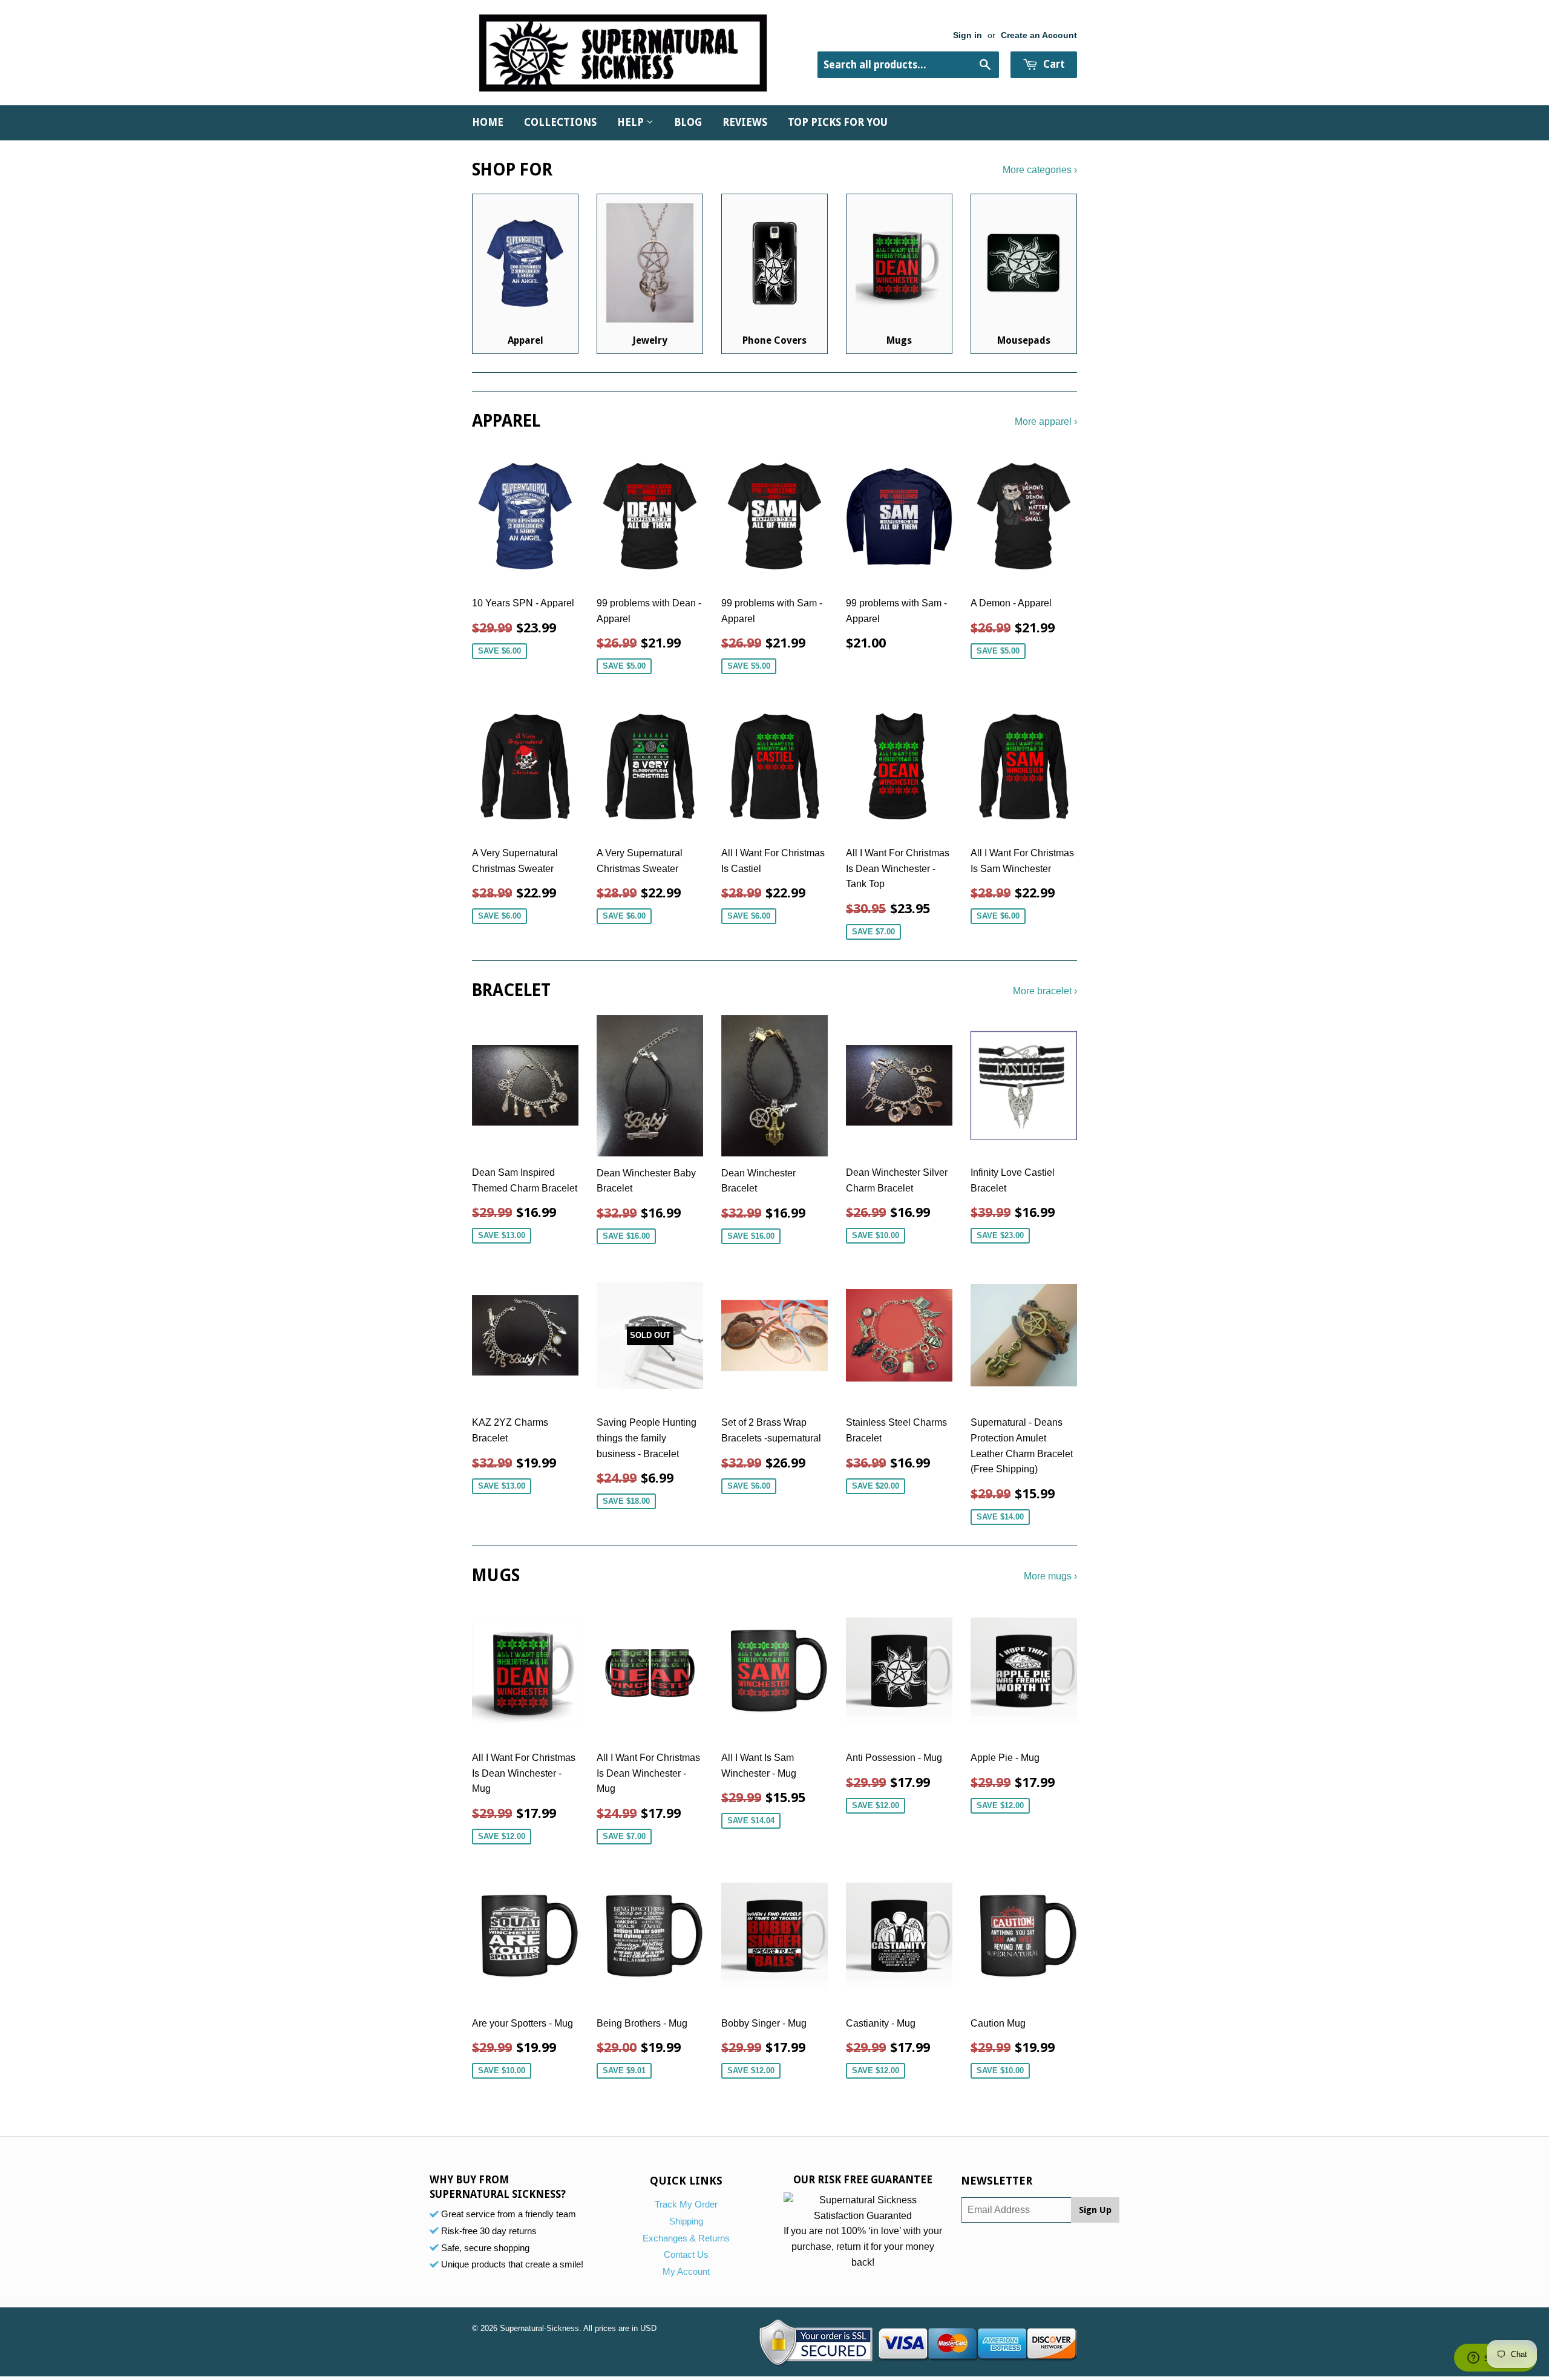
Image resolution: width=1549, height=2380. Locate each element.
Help (632, 122)
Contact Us (686, 2254)
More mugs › (1050, 1576)
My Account (686, 2271)
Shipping (686, 2221)
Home (488, 122)
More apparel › (1046, 421)
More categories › (1040, 170)
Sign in (968, 35)
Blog (688, 122)
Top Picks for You (838, 122)
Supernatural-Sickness (539, 2328)
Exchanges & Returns (686, 2238)
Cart (1053, 64)
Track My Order (686, 2204)
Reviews (745, 122)
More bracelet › (1045, 991)
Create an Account (1039, 35)
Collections (560, 122)
